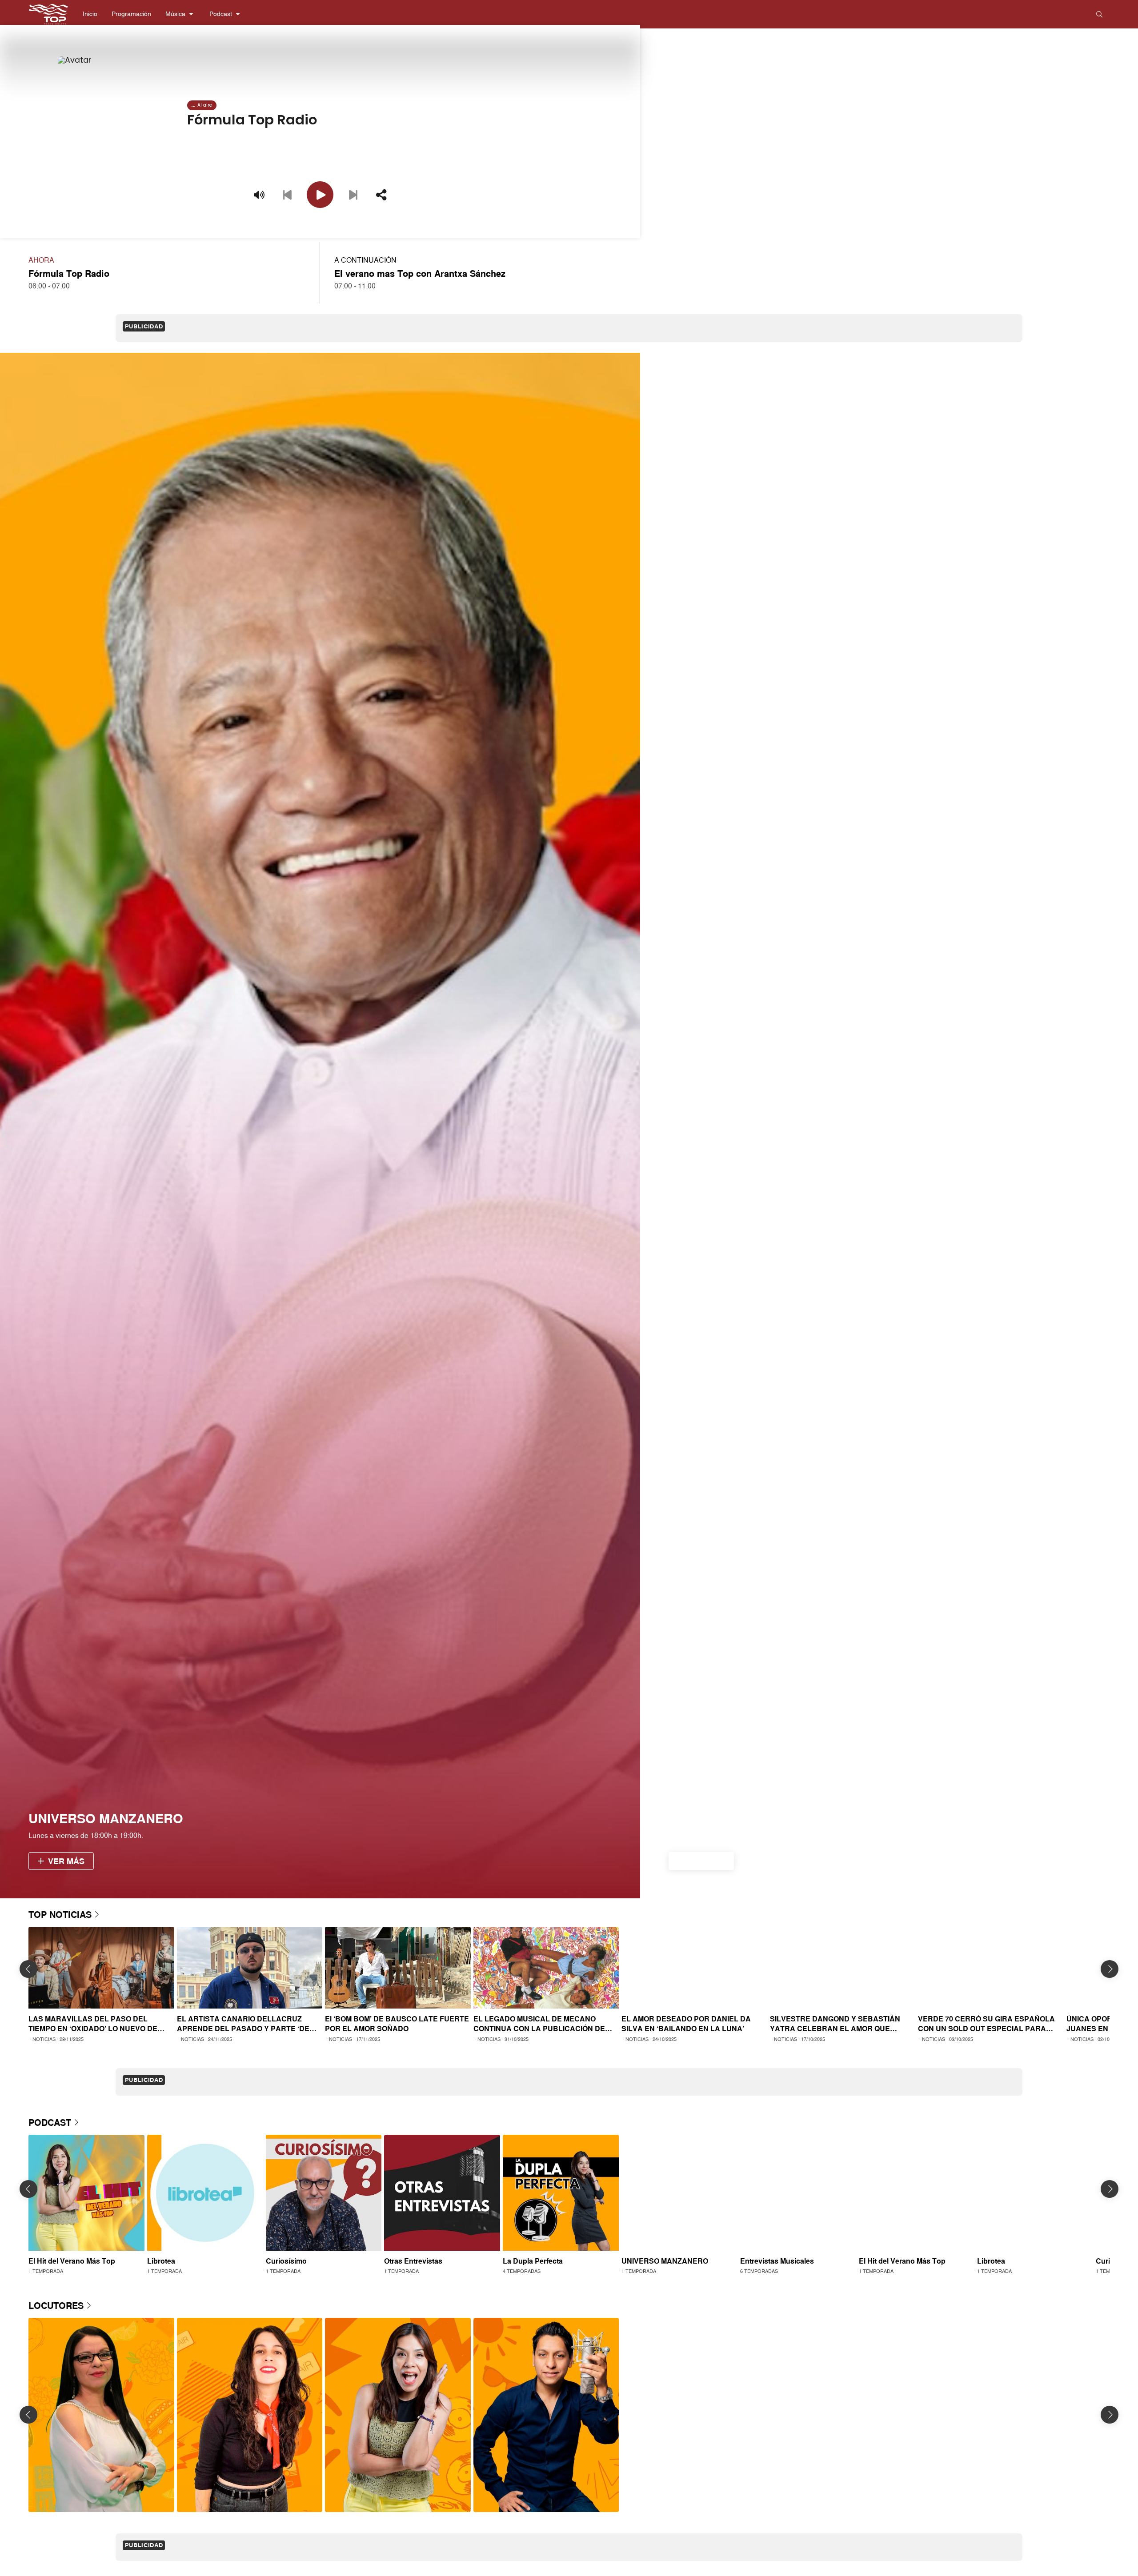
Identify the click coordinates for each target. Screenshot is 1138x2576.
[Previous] (287, 195)
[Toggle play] (320, 195)
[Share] (381, 195)
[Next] (353, 195)
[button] (90, 14)
